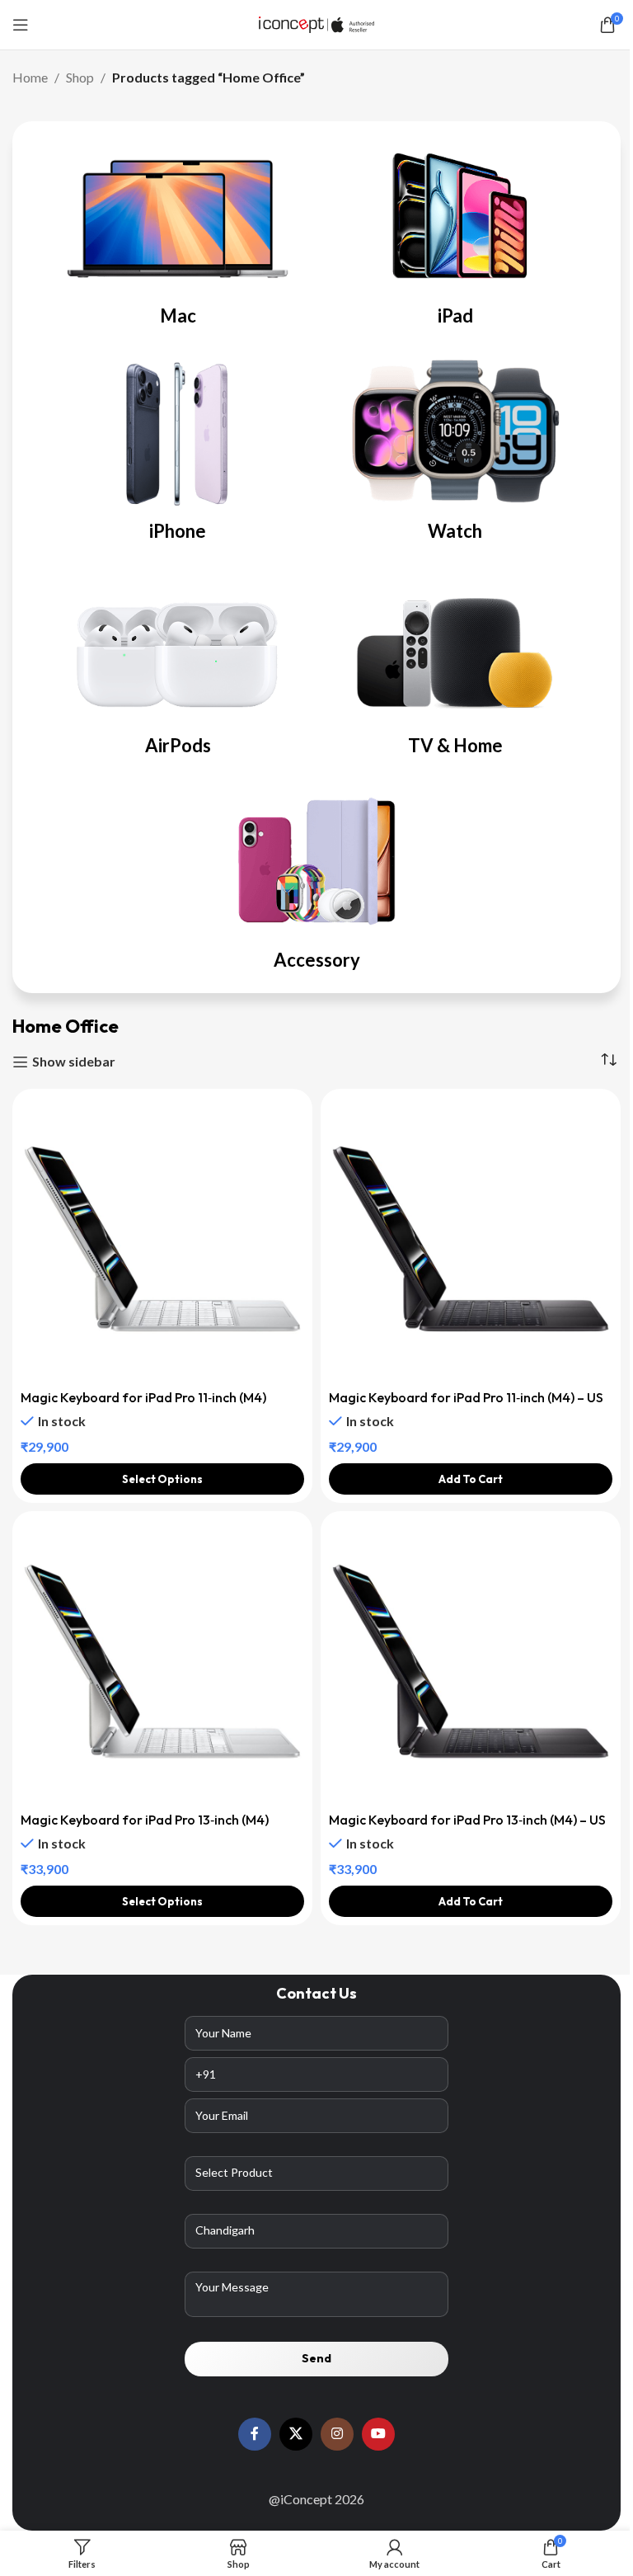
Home (30, 77)
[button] (471, 1479)
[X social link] (296, 2434)
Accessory (317, 960)
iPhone (178, 531)
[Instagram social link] (337, 2434)
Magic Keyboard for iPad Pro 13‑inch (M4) (145, 1820)
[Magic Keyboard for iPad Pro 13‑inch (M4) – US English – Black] (471, 1661)
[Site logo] (316, 23)
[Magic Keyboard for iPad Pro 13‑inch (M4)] (162, 1661)
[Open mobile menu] (21, 25)
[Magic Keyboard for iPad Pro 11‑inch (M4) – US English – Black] (471, 1239)
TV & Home (455, 745)
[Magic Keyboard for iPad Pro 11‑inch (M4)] (162, 1239)
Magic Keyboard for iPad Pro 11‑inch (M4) (143, 1397)
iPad (455, 316)
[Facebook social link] (255, 2434)
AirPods (178, 745)
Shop (80, 77)
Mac (178, 316)
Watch (455, 531)
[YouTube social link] (378, 2434)
